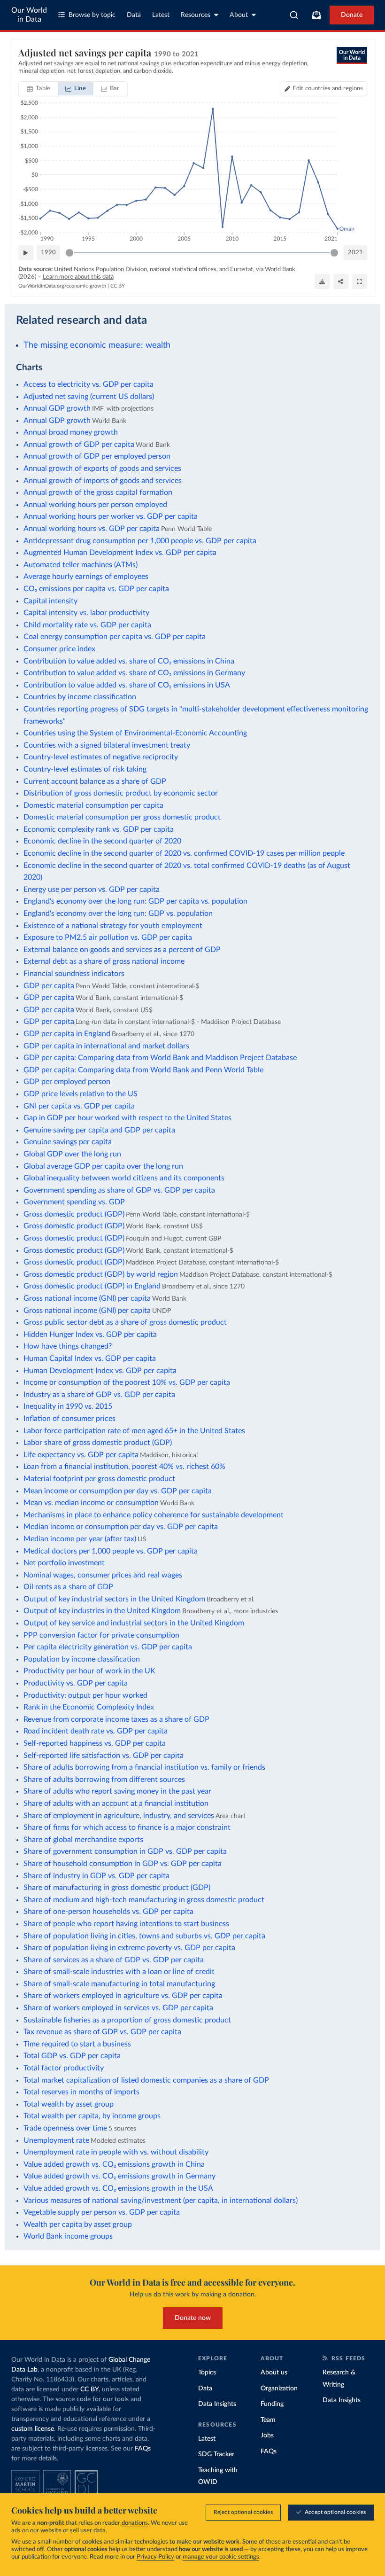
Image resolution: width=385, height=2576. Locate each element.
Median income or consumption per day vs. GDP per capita (121, 1527)
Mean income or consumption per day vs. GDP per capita (118, 1491)
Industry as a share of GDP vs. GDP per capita (99, 1395)
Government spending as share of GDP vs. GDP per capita (119, 1190)
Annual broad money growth (71, 432)
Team (268, 2420)
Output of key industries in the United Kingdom (102, 1611)
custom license (33, 2429)
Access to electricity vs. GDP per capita (89, 384)
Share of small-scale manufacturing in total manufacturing (119, 1984)
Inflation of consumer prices (69, 1419)
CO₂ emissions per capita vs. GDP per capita (96, 589)
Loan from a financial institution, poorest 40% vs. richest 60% (124, 1467)
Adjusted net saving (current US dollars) (89, 397)
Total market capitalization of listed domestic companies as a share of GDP (146, 2080)
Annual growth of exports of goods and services (102, 468)
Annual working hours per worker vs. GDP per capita (111, 516)
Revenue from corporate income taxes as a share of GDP (116, 1719)
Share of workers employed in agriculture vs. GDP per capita (123, 1996)
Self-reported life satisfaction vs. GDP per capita (104, 1756)
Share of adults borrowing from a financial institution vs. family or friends (144, 1767)
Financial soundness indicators (74, 974)
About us (274, 2373)
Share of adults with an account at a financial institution (116, 1803)
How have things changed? (68, 1346)
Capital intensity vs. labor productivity (86, 613)
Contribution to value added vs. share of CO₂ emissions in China (129, 661)
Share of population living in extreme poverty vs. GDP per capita (129, 1948)
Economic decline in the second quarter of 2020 (102, 841)
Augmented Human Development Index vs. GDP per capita (120, 553)
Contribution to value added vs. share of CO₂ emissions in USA (127, 685)
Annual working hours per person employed (95, 505)
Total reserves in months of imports (81, 2092)
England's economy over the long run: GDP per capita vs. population (135, 901)
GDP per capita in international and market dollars (106, 1046)
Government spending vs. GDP (74, 1202)
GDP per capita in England (67, 1034)
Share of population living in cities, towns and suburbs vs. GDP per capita (144, 1936)
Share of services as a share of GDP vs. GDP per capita (114, 1960)
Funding (272, 2404)
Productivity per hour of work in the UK (89, 1671)
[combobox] (294, 15)
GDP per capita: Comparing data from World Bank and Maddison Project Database (160, 1058)
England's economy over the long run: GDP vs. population (118, 913)
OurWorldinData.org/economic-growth (62, 286)
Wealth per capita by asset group (78, 2225)
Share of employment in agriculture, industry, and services (119, 1816)
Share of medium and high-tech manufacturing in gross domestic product (144, 1900)
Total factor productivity (64, 2068)
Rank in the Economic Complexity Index (89, 1707)
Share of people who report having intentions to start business (126, 1924)
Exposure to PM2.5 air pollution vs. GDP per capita (108, 937)
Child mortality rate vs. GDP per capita (87, 625)
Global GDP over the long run (72, 1154)
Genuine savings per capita (68, 1142)
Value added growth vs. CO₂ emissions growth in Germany (119, 2176)
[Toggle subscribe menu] (316, 15)
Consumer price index (59, 649)
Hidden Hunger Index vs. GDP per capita (90, 1335)
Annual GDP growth (57, 408)
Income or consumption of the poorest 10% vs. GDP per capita (127, 1382)
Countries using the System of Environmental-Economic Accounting (135, 733)
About (239, 15)
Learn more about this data (78, 277)
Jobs (267, 2435)
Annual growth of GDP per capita (79, 445)
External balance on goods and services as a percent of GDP (122, 950)
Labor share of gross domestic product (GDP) (98, 1443)
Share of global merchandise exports (83, 1840)
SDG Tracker (216, 2454)
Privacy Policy (155, 2557)
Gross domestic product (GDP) (74, 1214)
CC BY (118, 286)
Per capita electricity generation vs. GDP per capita (108, 1647)
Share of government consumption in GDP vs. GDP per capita (125, 1851)
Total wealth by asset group (69, 2104)
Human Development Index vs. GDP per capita (100, 1371)
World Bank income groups (68, 2236)
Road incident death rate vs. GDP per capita (96, 1731)
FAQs (143, 2449)
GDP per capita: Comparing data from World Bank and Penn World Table (143, 1070)
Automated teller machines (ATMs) (81, 565)
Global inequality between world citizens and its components (124, 1178)
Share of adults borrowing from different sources (104, 1780)
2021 (355, 253)
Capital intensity (50, 601)
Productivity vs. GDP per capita (76, 1683)
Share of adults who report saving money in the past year (117, 1791)
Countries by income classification (80, 697)
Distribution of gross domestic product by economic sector (121, 793)
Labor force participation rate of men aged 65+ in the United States (134, 1431)
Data (134, 15)
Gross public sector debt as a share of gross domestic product (125, 1322)
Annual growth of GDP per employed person (97, 456)
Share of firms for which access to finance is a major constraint (127, 1827)
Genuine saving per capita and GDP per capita (99, 1130)
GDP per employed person (67, 1082)
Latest (161, 15)
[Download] (322, 281)
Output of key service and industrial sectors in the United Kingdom (134, 1623)
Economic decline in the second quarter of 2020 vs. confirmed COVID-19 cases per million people (184, 853)
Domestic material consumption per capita (93, 805)
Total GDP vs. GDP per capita (72, 2056)
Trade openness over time (65, 2128)
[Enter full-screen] (360, 281)
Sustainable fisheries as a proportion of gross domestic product (127, 2020)
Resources (196, 15)
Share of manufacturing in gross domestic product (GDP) (117, 1888)
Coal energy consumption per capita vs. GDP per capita (115, 637)
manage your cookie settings (221, 2557)
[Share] (341, 281)
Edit (328, 89)
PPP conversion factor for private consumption (101, 1635)
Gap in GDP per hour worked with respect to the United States (127, 1118)
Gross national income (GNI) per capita (87, 1298)
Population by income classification (82, 1659)
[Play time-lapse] (26, 253)
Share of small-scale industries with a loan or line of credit (119, 1972)
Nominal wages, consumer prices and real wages (103, 1575)
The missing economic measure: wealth (97, 345)
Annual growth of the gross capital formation (98, 492)
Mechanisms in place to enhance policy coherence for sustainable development (154, 1515)
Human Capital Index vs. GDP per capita (90, 1358)
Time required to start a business (77, 2044)
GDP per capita (49, 986)
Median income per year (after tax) (80, 1539)
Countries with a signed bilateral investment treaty (107, 745)
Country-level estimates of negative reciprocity (101, 757)
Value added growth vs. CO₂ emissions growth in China (114, 2164)
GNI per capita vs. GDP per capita (79, 1106)
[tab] (39, 89)
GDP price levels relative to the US (81, 1094)
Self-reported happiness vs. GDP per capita (95, 1743)
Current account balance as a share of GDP (95, 781)
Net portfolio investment (64, 1563)
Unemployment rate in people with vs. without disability (116, 2152)
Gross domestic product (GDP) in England (92, 1286)
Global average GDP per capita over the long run (103, 1166)
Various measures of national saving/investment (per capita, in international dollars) (161, 2201)
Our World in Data (29, 15)
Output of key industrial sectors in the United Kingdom (114, 1599)
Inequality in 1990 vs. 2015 (68, 1406)
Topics (207, 2373)
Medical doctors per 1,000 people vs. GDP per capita (111, 1551)
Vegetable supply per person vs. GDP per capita (102, 2212)
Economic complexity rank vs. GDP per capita (99, 829)
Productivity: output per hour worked (85, 1695)
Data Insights (217, 2404)
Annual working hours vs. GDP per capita (92, 529)
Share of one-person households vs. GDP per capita (108, 1912)
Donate (352, 15)
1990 (48, 253)
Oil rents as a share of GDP (68, 1587)
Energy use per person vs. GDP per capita (92, 890)
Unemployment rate (56, 2140)
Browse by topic (92, 15)
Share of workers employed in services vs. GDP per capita (118, 2008)
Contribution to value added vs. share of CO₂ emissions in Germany (134, 673)
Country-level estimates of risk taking (85, 769)
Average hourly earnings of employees (86, 577)
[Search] (294, 15)
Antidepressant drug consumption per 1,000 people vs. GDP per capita (140, 541)
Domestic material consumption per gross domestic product (122, 817)
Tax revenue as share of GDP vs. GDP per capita (102, 2032)
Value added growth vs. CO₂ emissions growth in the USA (118, 2188)
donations (135, 2523)
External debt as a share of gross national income (104, 961)
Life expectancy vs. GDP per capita (81, 1455)
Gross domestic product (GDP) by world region (101, 1274)
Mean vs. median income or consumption (91, 1503)
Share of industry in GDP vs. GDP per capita (96, 1876)
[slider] (69, 253)
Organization (279, 2389)
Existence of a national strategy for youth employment (113, 926)
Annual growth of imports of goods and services (103, 481)
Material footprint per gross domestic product (99, 1479)
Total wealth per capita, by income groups (92, 2116)
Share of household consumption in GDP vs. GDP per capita (123, 1864)
